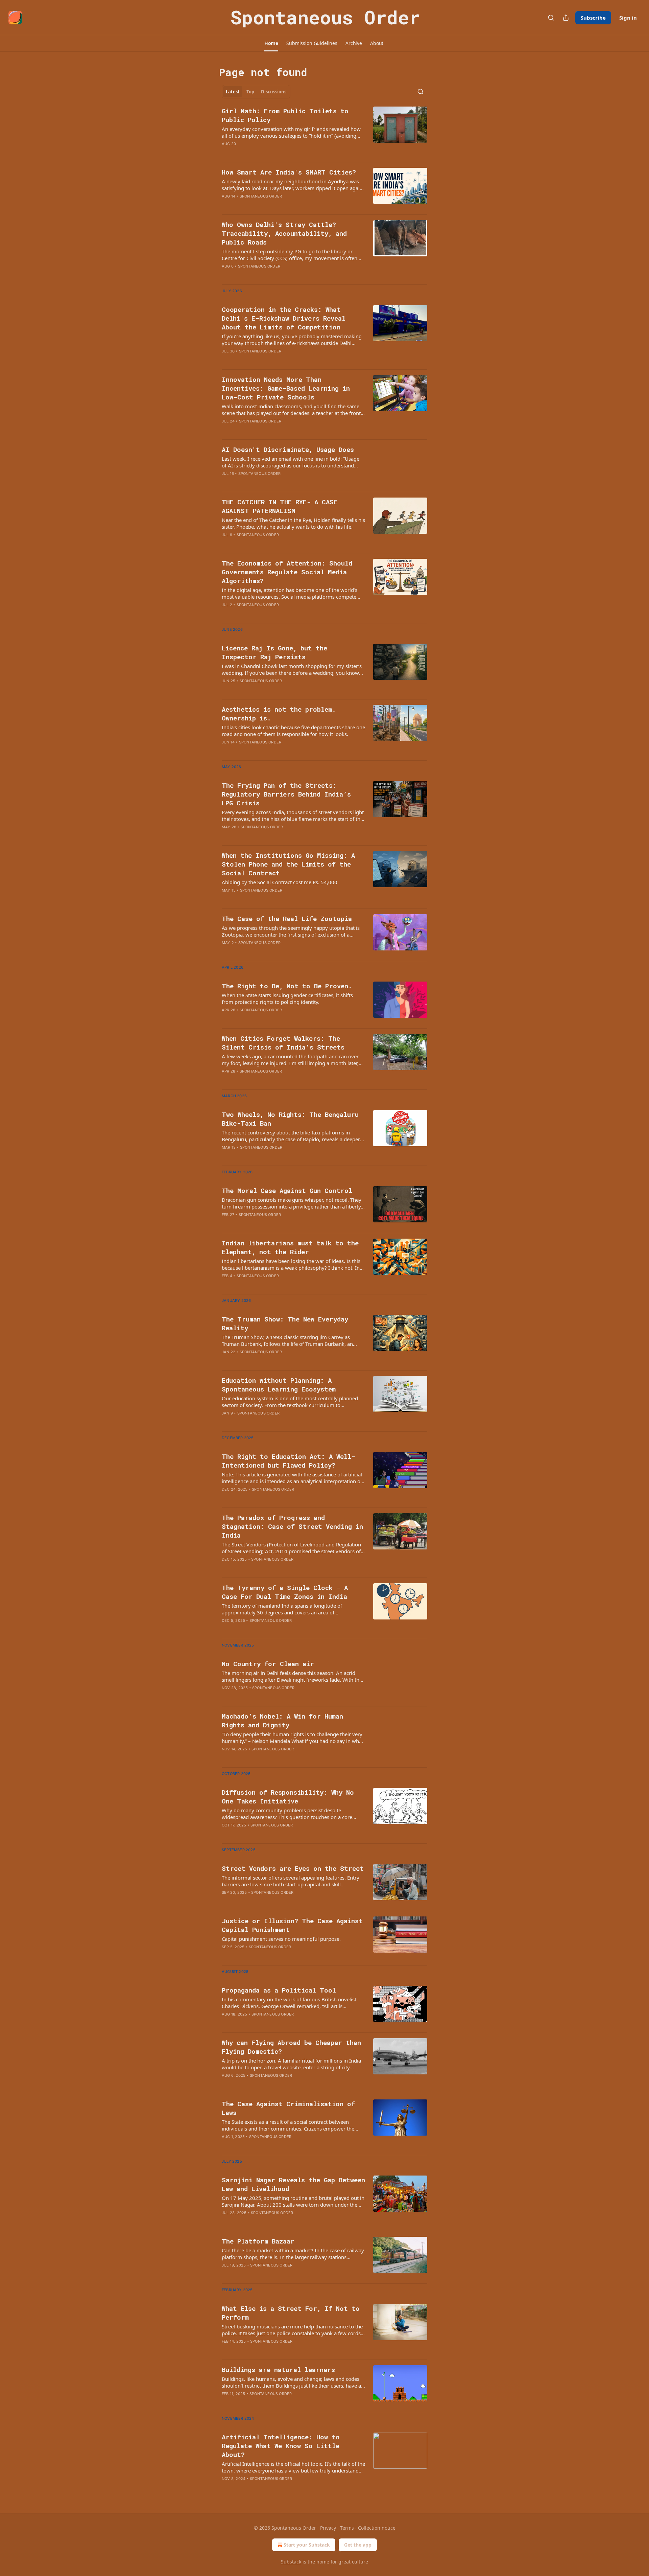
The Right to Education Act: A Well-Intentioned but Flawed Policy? (289, 1461)
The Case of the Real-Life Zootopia (287, 918)
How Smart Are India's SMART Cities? (289, 172)
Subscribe (593, 18)
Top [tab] (250, 92)
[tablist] (256, 92)
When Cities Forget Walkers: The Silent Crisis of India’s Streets (283, 1043)
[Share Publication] (566, 18)
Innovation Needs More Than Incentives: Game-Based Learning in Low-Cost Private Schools (286, 388)
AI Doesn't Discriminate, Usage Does (288, 449)
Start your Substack (307, 2545)
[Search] (551, 18)
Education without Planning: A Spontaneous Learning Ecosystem (279, 1385)
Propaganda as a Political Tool (279, 1990)
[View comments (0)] (273, 205)
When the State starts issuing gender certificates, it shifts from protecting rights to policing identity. (287, 998)
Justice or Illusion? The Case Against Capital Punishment (292, 1925)
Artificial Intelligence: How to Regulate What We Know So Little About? (281, 2446)
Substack (291, 2562)
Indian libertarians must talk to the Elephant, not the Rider (290, 1247)
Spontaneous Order (261, 196)
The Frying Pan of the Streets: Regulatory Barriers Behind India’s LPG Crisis (286, 794)
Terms (347, 2528)
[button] (271, 43)
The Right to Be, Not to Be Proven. (287, 986)
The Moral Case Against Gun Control (287, 1190)
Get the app (358, 2545)
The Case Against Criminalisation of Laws (288, 2108)
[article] (324, 132)
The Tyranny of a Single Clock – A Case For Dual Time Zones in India (285, 1592)
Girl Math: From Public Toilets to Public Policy (285, 115)
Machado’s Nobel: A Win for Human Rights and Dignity (282, 1720)
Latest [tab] (233, 92)
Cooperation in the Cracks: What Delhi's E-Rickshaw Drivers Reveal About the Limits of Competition (284, 318)
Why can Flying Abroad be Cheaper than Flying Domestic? (291, 2047)
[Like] (226, 544)
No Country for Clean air (268, 1664)
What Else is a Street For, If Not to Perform (291, 2313)
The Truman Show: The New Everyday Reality (285, 1323)
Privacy (328, 2528)
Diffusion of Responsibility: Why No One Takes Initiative (288, 1797)
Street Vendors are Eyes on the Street (293, 1868)
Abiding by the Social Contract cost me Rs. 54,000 (280, 882)
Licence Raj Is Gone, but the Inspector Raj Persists (274, 652)
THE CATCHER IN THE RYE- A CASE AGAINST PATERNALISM (280, 506)
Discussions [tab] (274, 92)
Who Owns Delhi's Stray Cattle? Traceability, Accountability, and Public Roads (284, 233)
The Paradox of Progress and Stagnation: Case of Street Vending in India (292, 1526)
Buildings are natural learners (278, 2370)
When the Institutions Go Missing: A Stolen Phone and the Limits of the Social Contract (288, 864)
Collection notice (377, 2528)
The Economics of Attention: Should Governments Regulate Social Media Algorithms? (287, 572)
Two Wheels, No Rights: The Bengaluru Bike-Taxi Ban (290, 1119)
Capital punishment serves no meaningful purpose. (281, 1939)
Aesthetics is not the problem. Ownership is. (279, 714)
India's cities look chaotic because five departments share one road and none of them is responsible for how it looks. (293, 731)
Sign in (628, 18)
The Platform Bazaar (258, 2241)
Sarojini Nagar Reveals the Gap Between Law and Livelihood (293, 2184)
